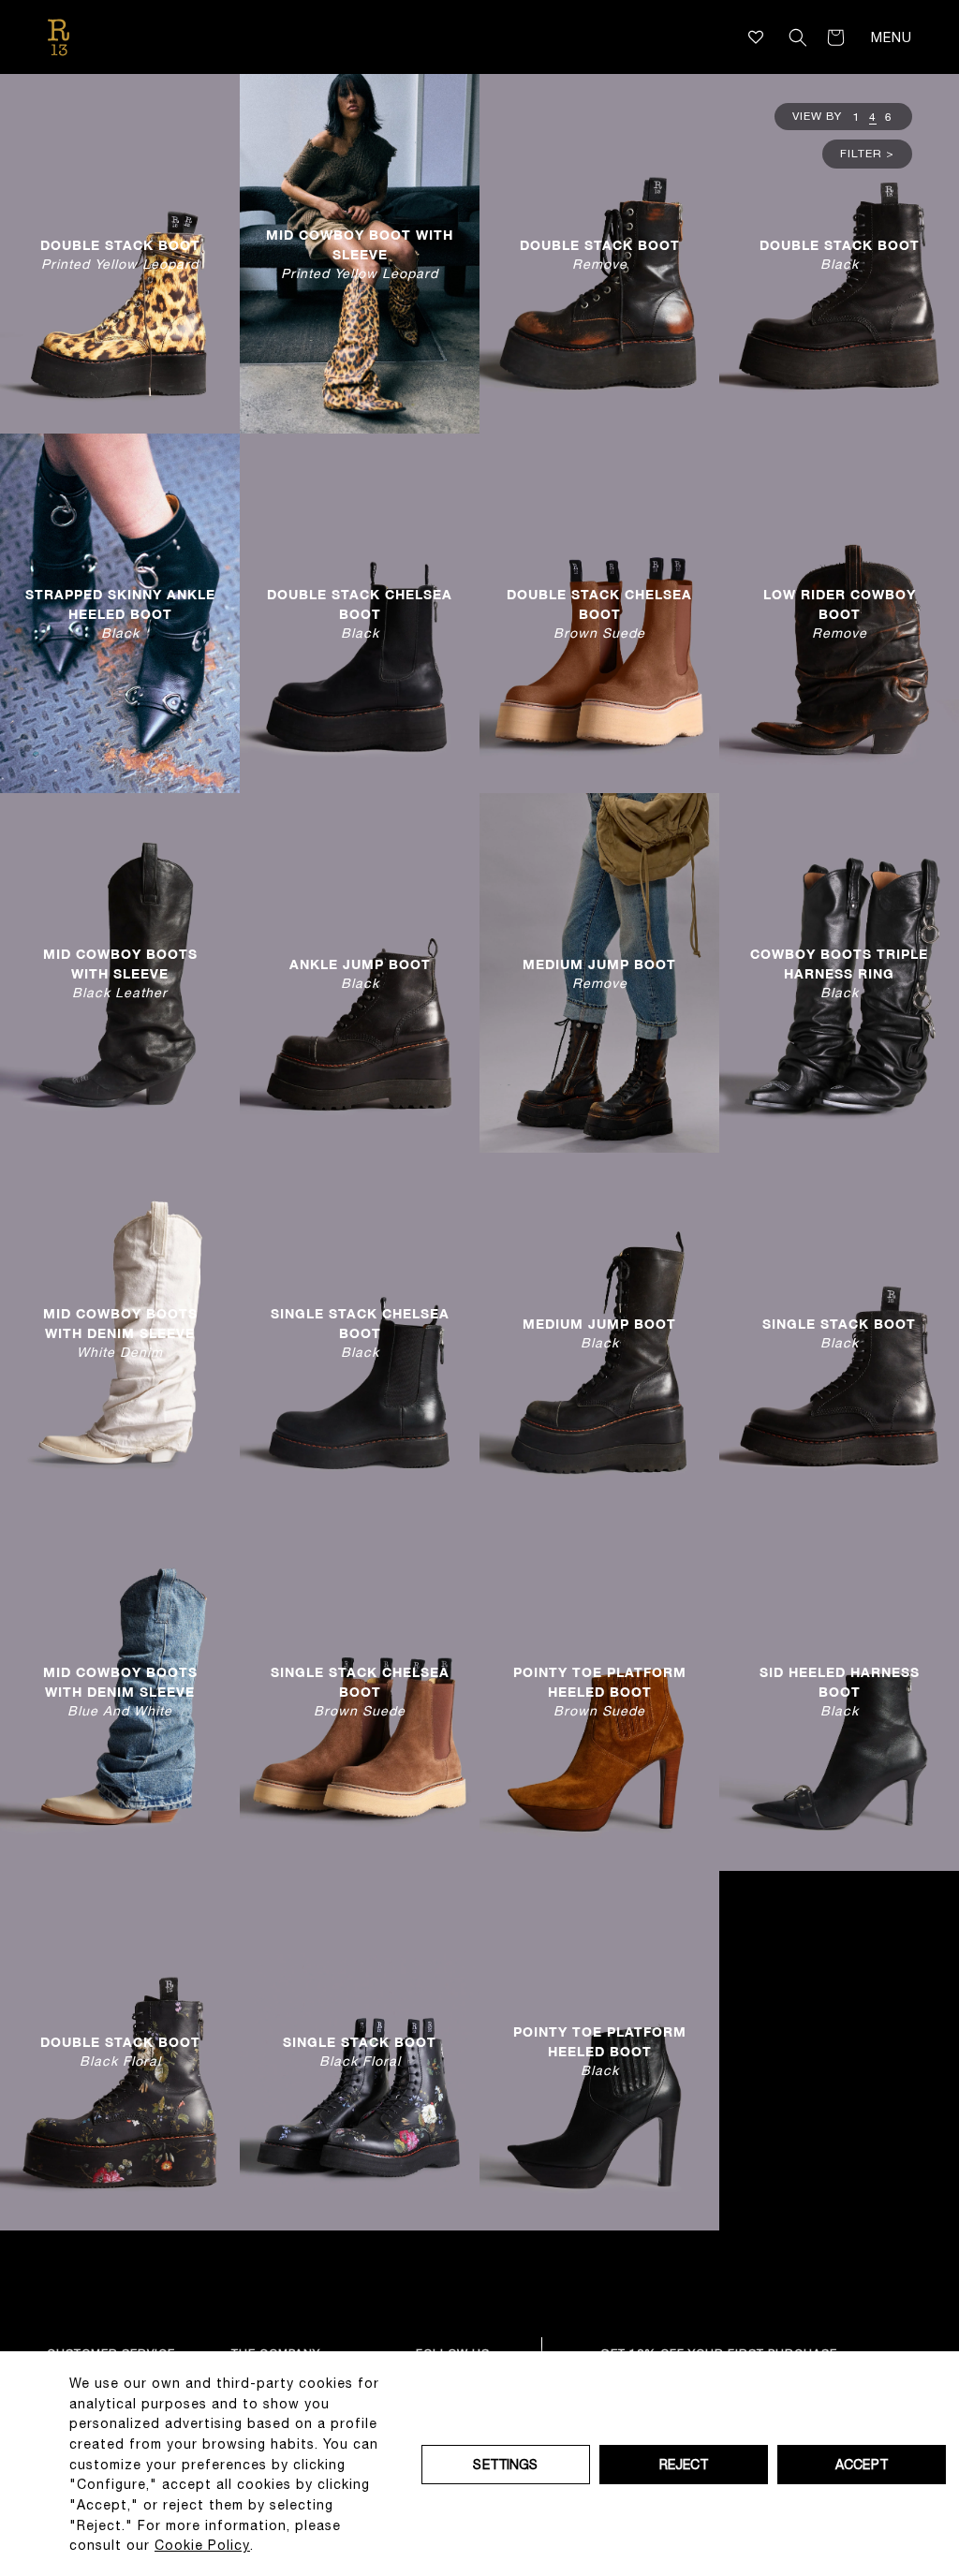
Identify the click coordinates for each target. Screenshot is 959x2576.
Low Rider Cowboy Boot (840, 613)
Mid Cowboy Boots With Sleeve (120, 973)
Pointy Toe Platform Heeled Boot (600, 1691)
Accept (862, 2465)
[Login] (772, 37)
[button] (798, 37)
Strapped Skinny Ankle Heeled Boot (120, 613)
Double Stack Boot (120, 253)
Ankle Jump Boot (360, 972)
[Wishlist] (756, 37)
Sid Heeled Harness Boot (840, 1691)
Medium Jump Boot (599, 972)
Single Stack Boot (839, 1332)
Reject (684, 2465)
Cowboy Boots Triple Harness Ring (839, 973)
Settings (505, 2465)
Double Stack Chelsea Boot (360, 613)
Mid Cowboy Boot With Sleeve (360, 254)
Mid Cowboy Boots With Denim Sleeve (120, 1332)
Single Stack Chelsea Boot (360, 1332)
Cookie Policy (202, 2545)
